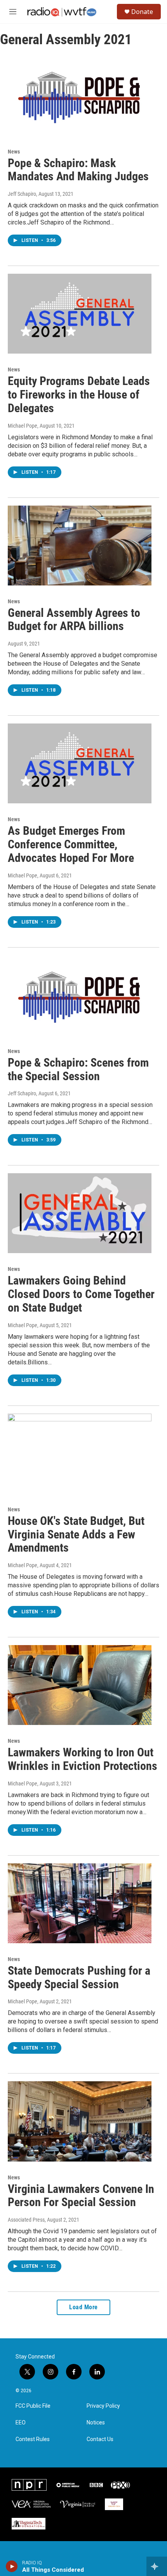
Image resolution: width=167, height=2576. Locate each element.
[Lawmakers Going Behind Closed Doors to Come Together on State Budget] (80, 1213)
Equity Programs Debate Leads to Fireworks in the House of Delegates (79, 395)
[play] (12, 2566)
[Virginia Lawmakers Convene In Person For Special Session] (80, 2121)
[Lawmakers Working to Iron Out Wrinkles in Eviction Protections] (80, 1685)
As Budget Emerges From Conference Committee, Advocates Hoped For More (71, 844)
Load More (83, 2307)
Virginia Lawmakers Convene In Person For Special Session (81, 2196)
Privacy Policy (103, 2406)
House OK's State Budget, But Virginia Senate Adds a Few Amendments (76, 1534)
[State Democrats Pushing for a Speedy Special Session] (80, 1903)
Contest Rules (33, 2439)
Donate (142, 12)
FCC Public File (33, 2406)
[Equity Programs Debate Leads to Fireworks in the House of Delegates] (80, 314)
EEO (21, 2423)
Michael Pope (23, 426)
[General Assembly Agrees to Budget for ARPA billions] (80, 546)
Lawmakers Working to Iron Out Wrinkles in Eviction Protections (83, 1759)
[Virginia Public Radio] (78, 2504)
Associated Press (26, 2220)
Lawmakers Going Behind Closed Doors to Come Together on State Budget (81, 1294)
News (14, 152)
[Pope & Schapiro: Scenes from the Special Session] (80, 995)
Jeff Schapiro (22, 194)
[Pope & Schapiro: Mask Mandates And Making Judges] (80, 95)
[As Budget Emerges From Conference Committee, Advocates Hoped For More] (80, 763)
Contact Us (100, 2439)
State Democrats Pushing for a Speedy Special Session (79, 1977)
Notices (96, 2423)
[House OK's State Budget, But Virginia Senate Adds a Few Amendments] (80, 1454)
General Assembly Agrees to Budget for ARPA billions (74, 620)
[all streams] (157, 2566)
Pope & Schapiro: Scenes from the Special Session (78, 1069)
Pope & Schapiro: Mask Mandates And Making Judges (78, 170)
